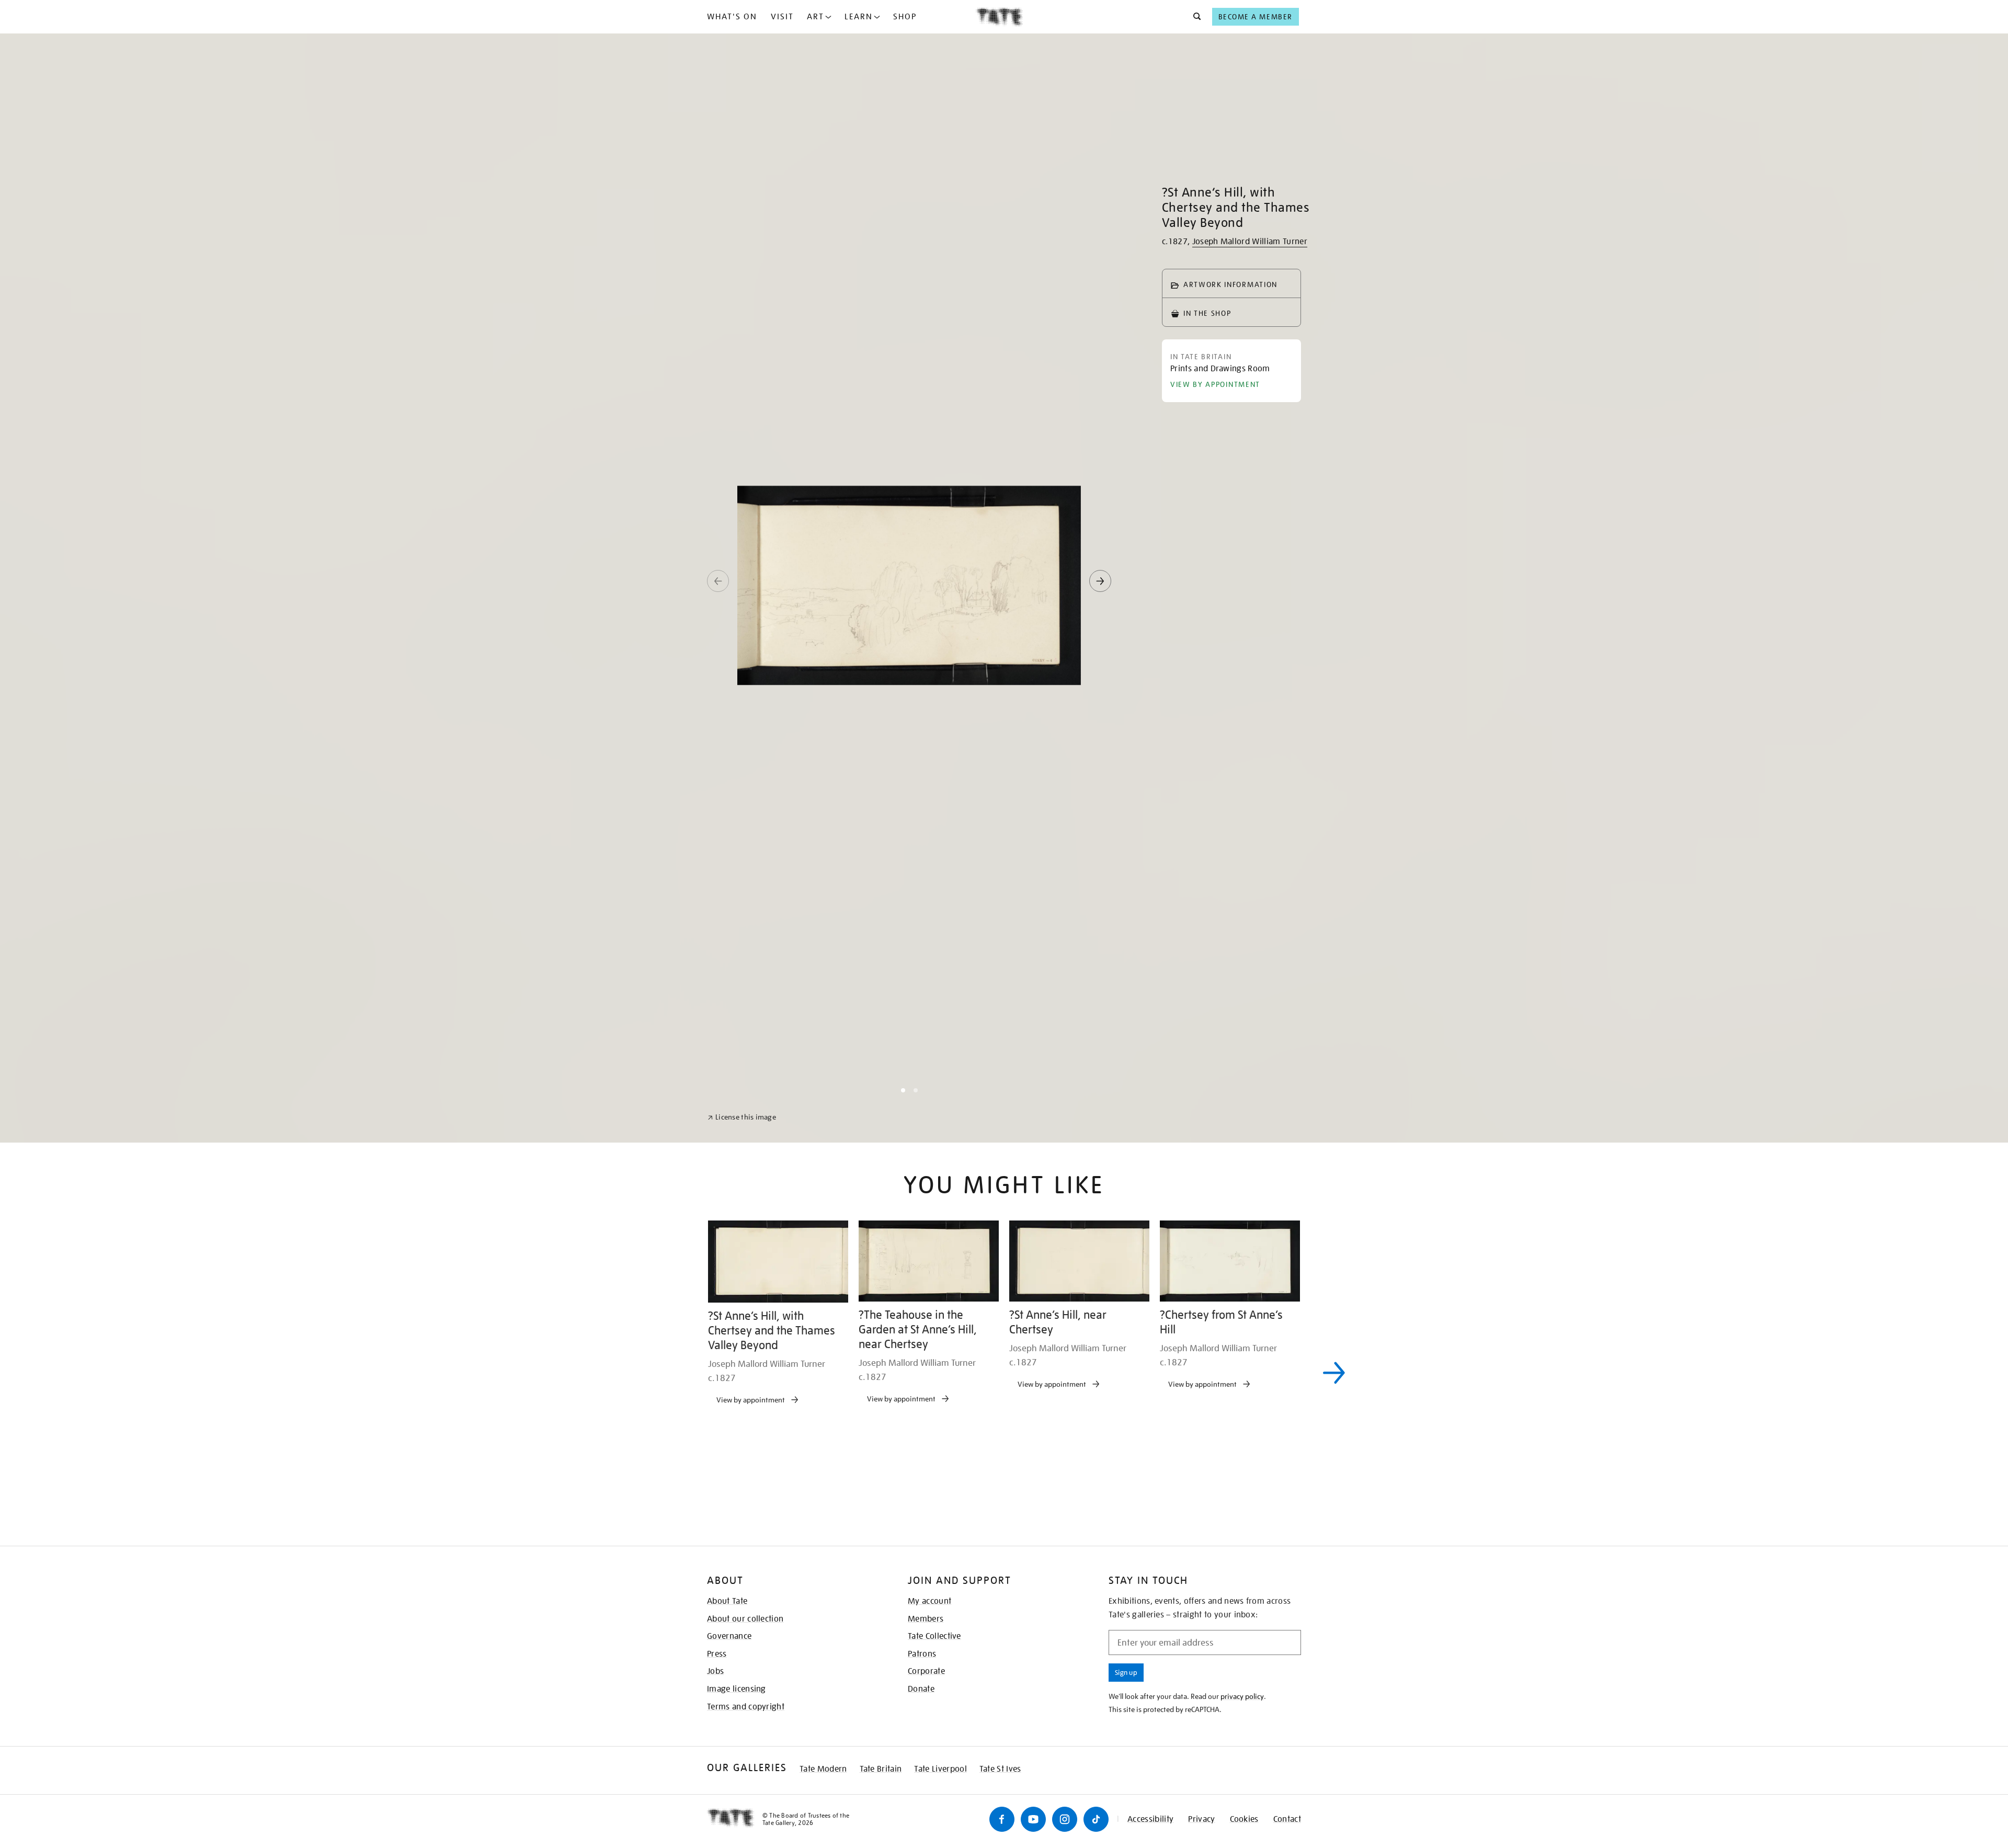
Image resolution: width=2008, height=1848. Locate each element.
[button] (1194, 17)
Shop (905, 17)
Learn (859, 17)
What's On (732, 17)
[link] (742, 1823)
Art (815, 17)
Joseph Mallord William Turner (1250, 242)
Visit (782, 17)
